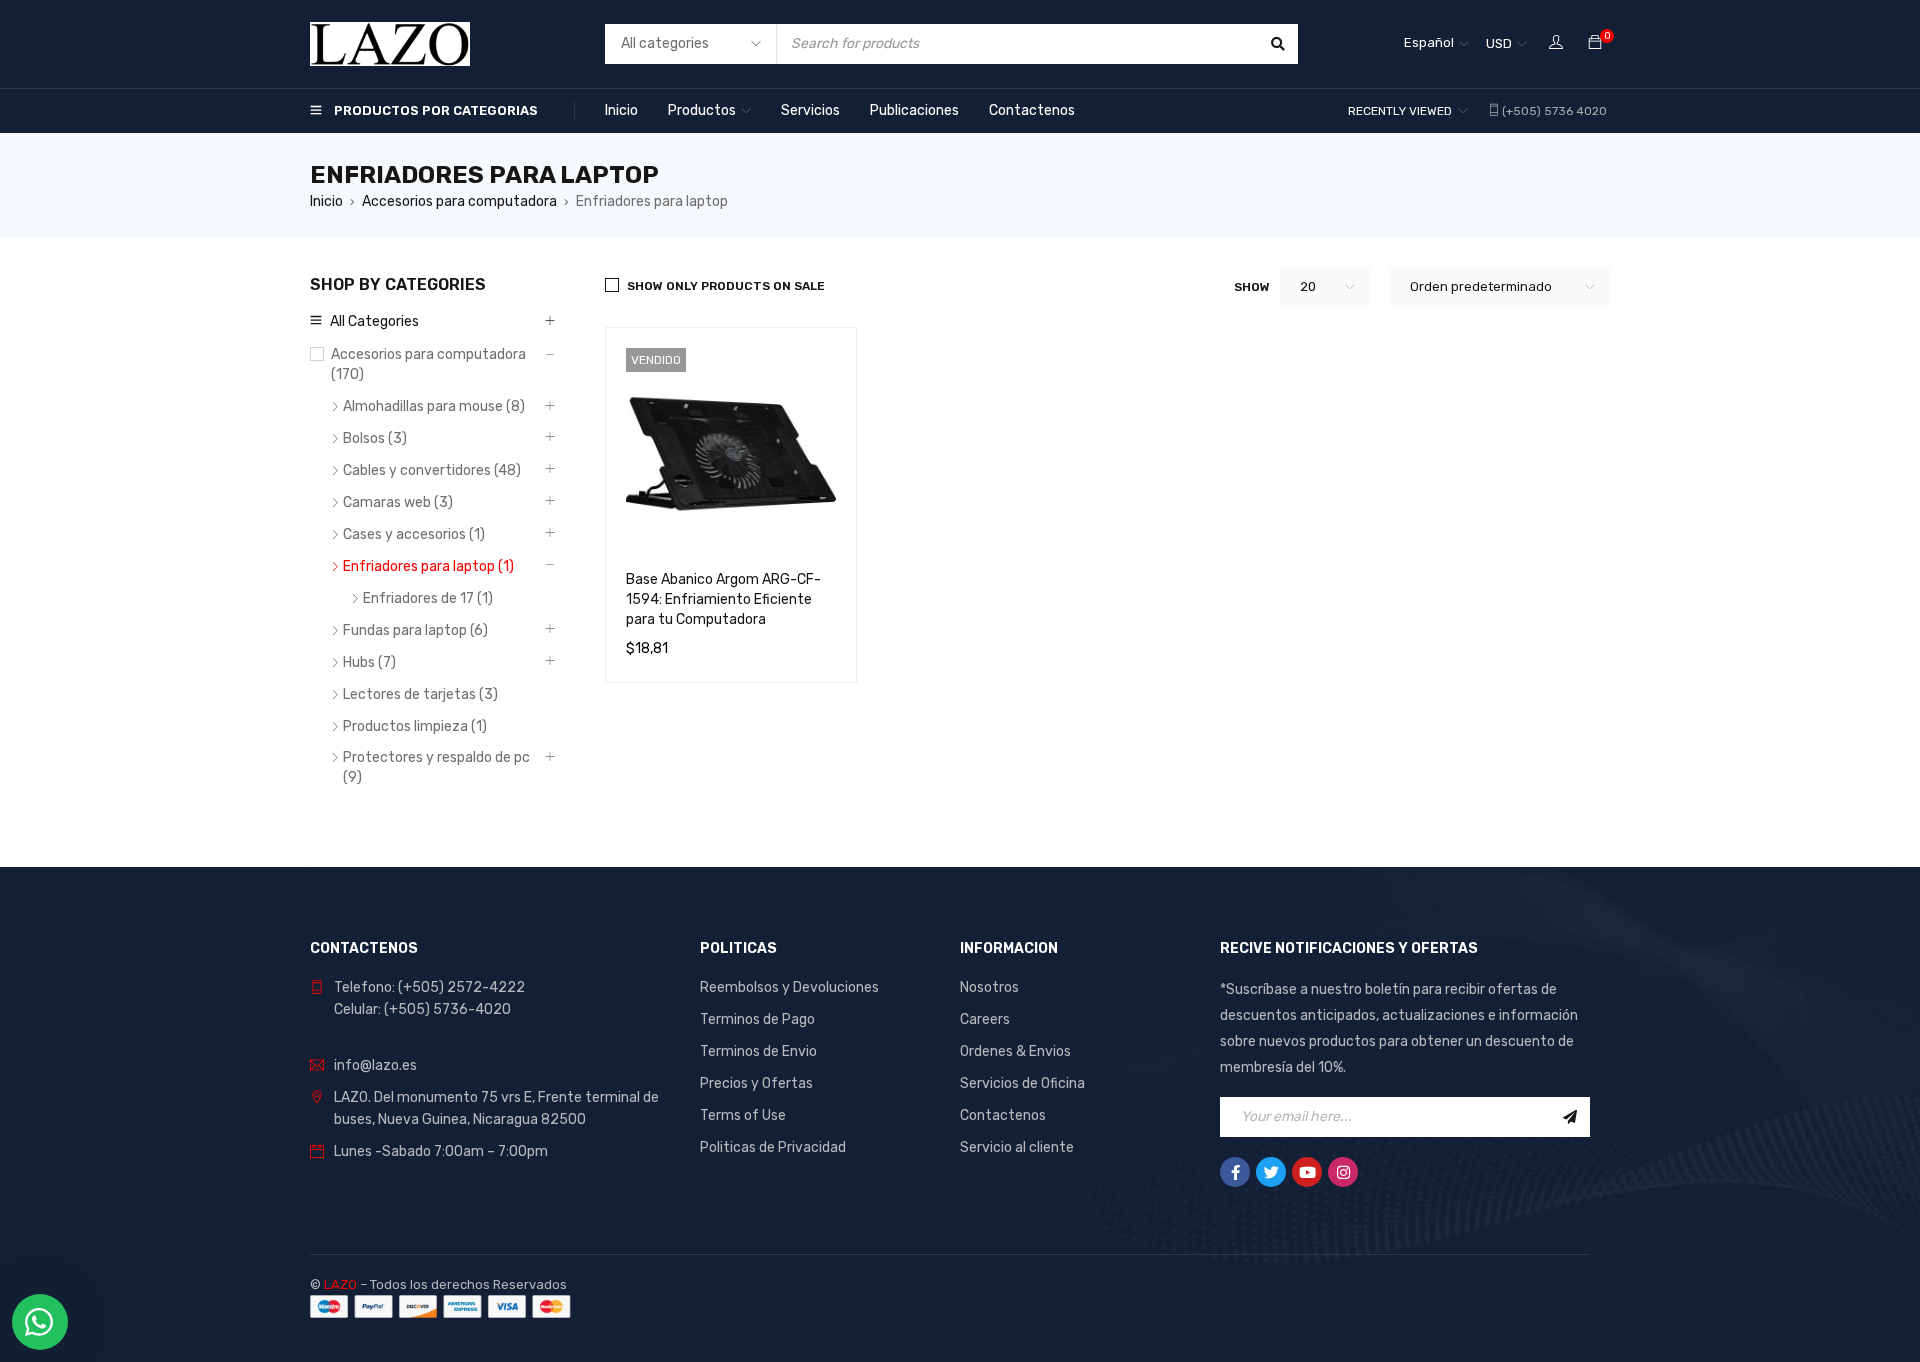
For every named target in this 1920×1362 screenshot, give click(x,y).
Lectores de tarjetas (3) (420, 694)
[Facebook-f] (1235, 1172)
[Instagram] (1343, 1172)
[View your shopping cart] (1595, 43)
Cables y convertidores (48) (432, 470)
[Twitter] (1271, 1172)
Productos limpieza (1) (415, 726)
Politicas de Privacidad (773, 1147)
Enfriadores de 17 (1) (428, 598)
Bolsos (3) (375, 438)
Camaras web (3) (398, 502)
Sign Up (1570, 1117)
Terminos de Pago (757, 1019)
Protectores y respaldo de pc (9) (436, 767)
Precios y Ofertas (756, 1083)
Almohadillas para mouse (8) (434, 406)
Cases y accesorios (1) (414, 534)
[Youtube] (1307, 1172)
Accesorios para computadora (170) (428, 364)
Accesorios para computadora (459, 201)
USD (1499, 43)
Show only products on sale (726, 286)
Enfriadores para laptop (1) (428, 566)
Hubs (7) (369, 662)
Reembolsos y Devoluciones (789, 987)
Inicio (326, 201)
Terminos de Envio (758, 1051)
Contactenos (1003, 1115)
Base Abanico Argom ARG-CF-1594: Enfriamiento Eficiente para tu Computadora (723, 599)
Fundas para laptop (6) (415, 630)
